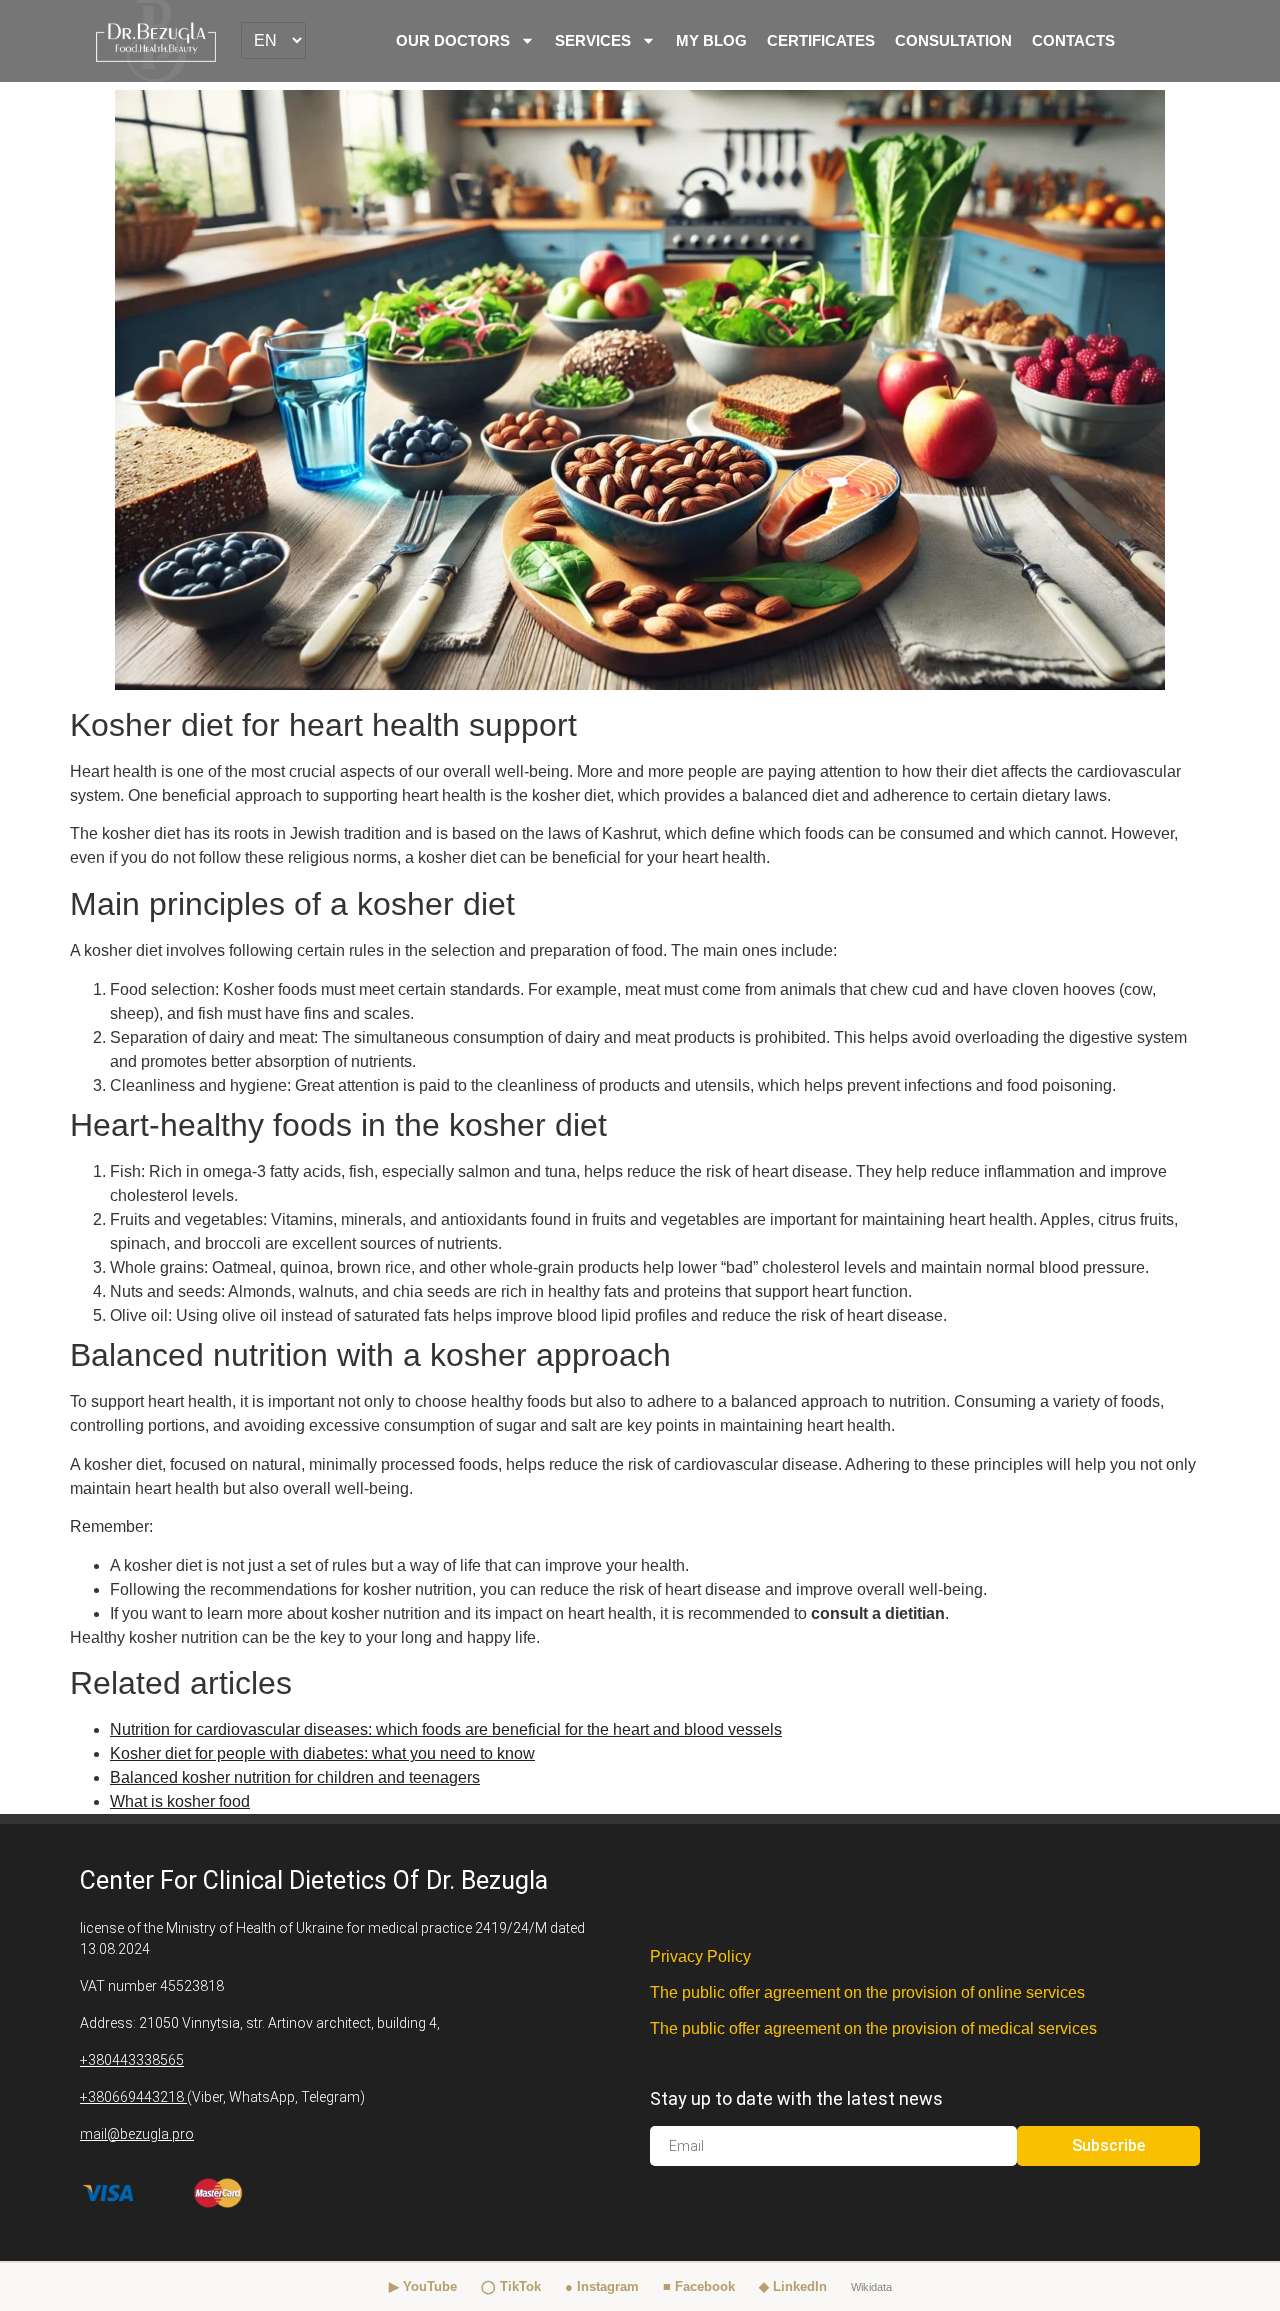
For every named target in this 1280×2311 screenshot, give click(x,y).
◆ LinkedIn (793, 2286)
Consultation (953, 40)
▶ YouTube (423, 2286)
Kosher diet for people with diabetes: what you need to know (322, 1753)
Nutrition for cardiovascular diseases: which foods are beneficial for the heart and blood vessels (446, 1729)
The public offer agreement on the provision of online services (867, 1992)
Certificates (821, 40)
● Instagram (602, 2286)
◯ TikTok (511, 2286)
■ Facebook (699, 2286)
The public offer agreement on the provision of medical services (873, 2028)
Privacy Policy (700, 1956)
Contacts (1073, 40)
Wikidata (871, 2287)
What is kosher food (180, 1801)
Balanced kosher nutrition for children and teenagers (295, 1777)
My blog (711, 40)
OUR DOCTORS (453, 40)
